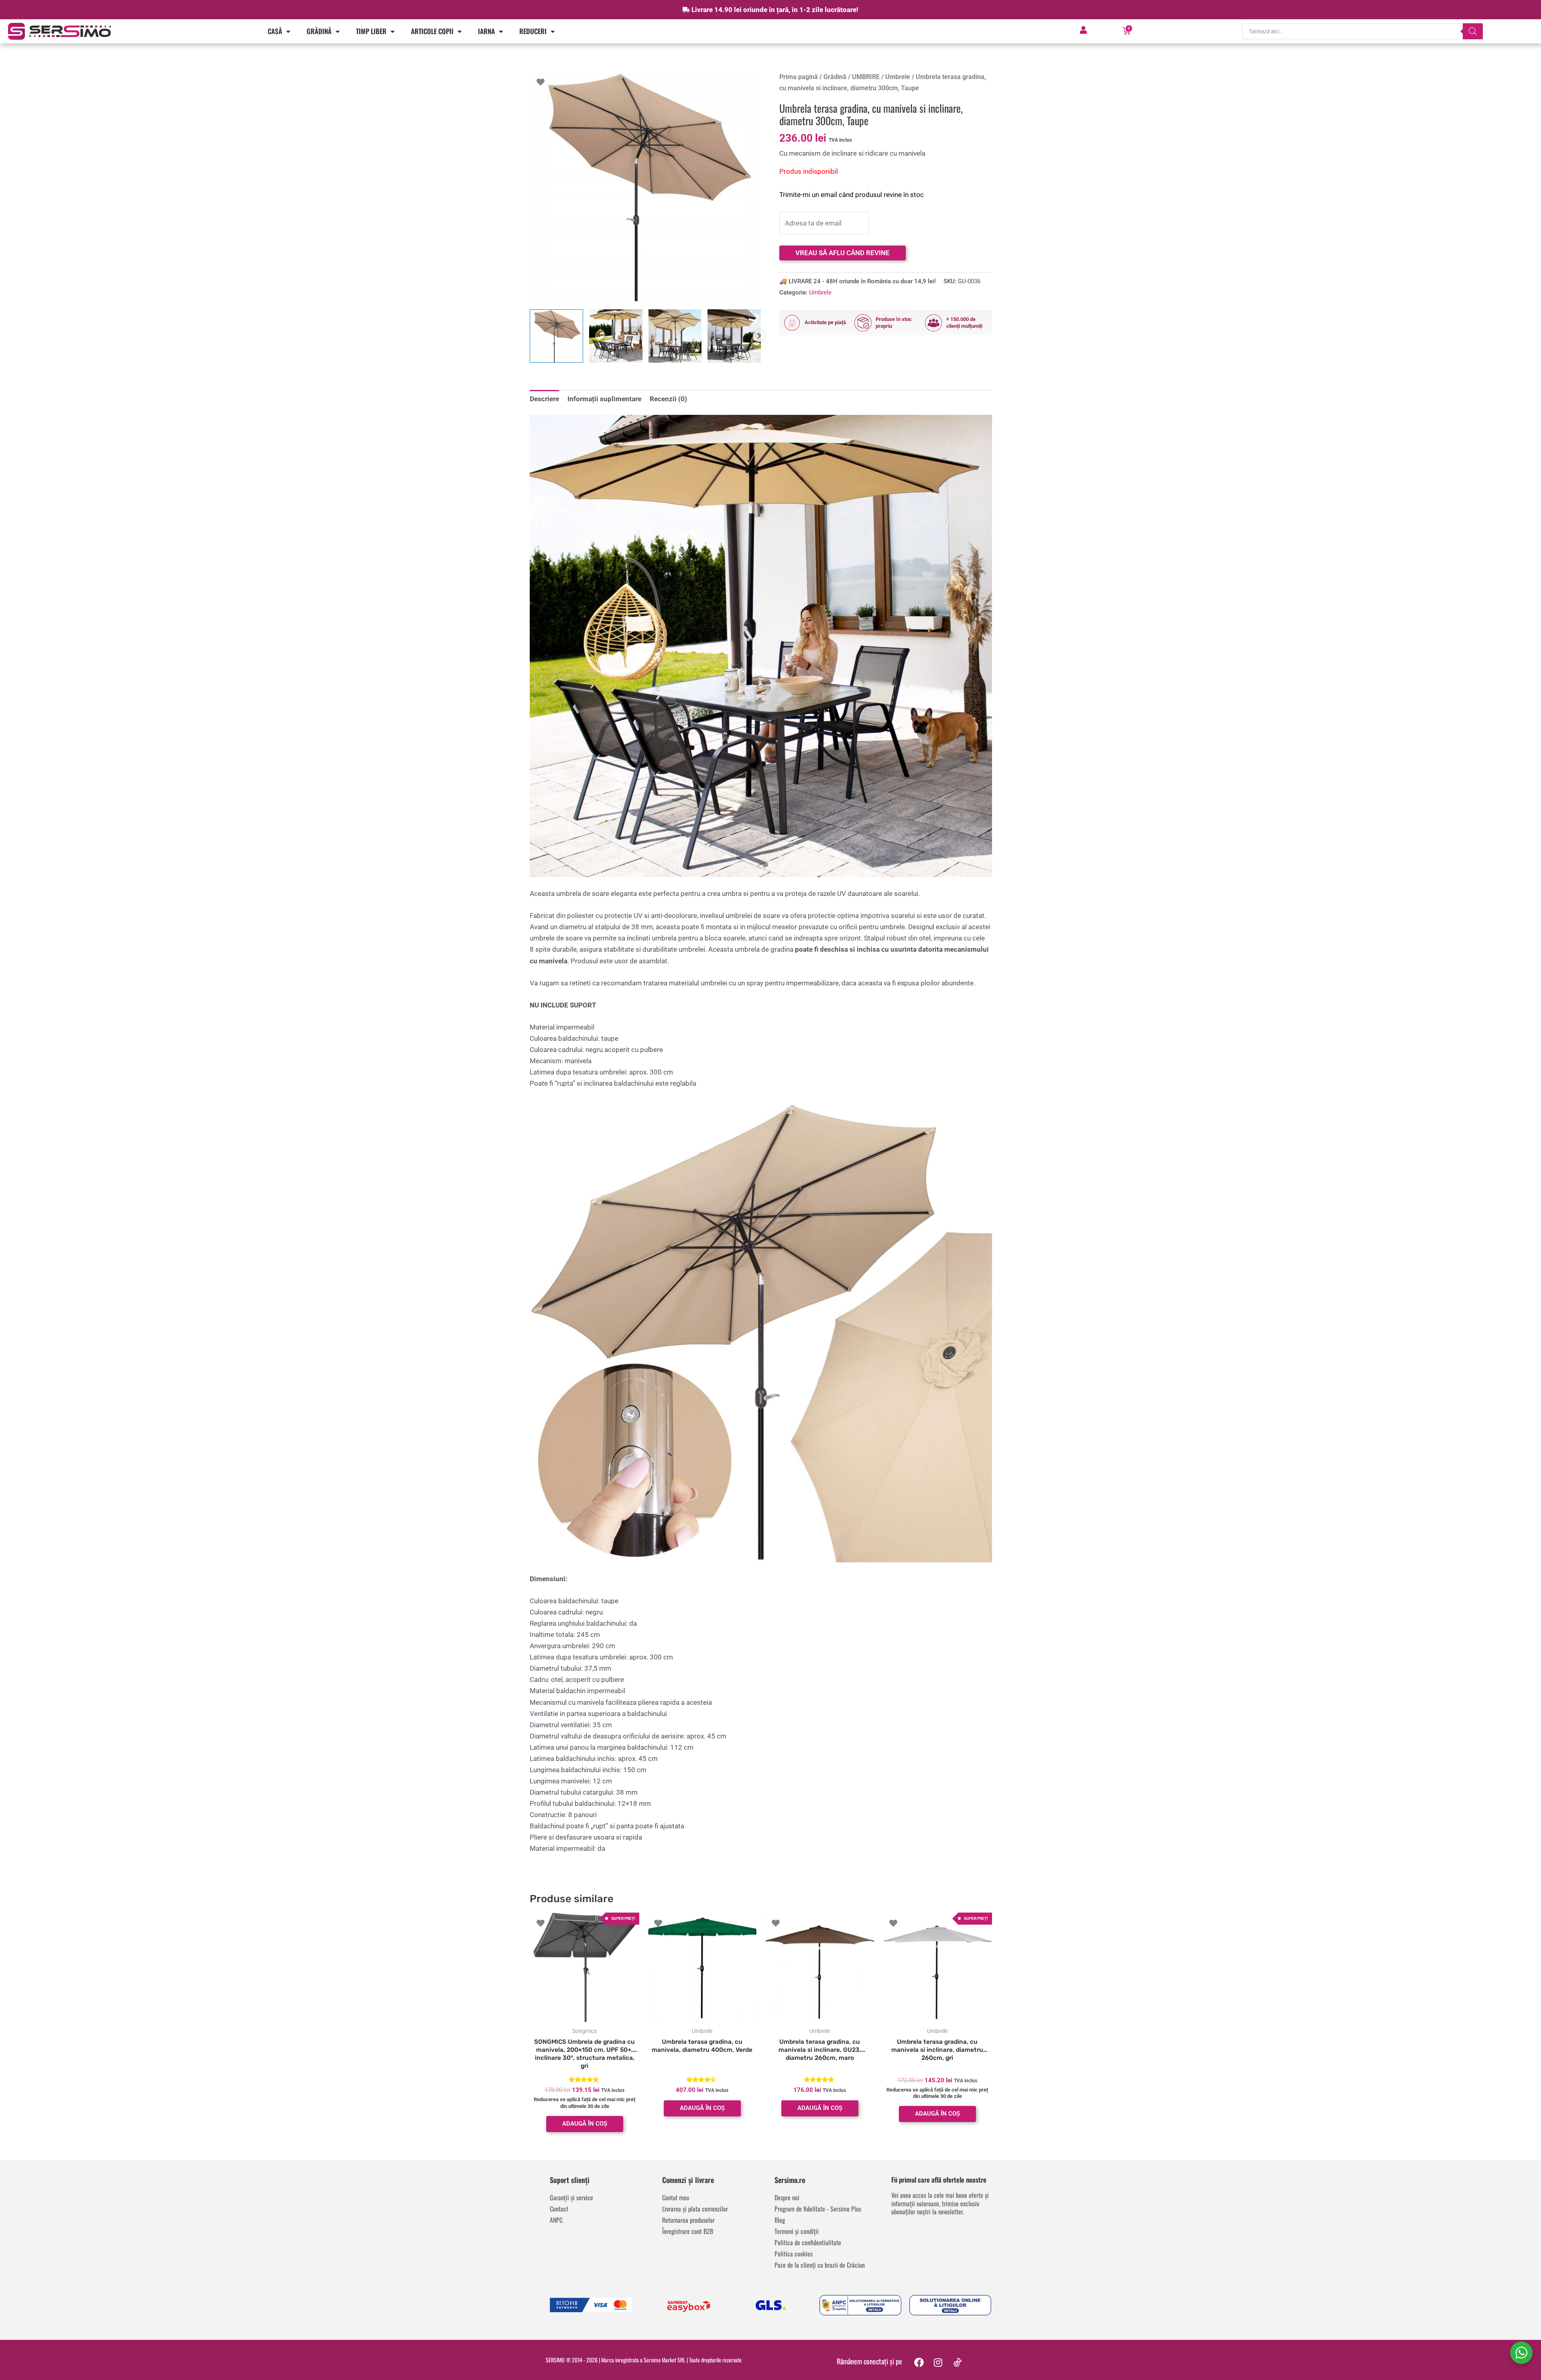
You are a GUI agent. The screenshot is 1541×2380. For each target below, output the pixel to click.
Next (759, 336)
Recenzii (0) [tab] (668, 399)
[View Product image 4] (734, 336)
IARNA (486, 31)
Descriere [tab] (544, 399)
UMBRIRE (866, 77)
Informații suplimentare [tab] (604, 399)
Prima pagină (799, 77)
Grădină (319, 31)
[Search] (1473, 31)
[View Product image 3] (675, 336)
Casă (275, 31)
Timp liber (371, 31)
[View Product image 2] (616, 336)
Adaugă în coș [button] (585, 2124)
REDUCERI (533, 31)
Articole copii (432, 31)
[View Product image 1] (556, 336)
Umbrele (898, 77)
